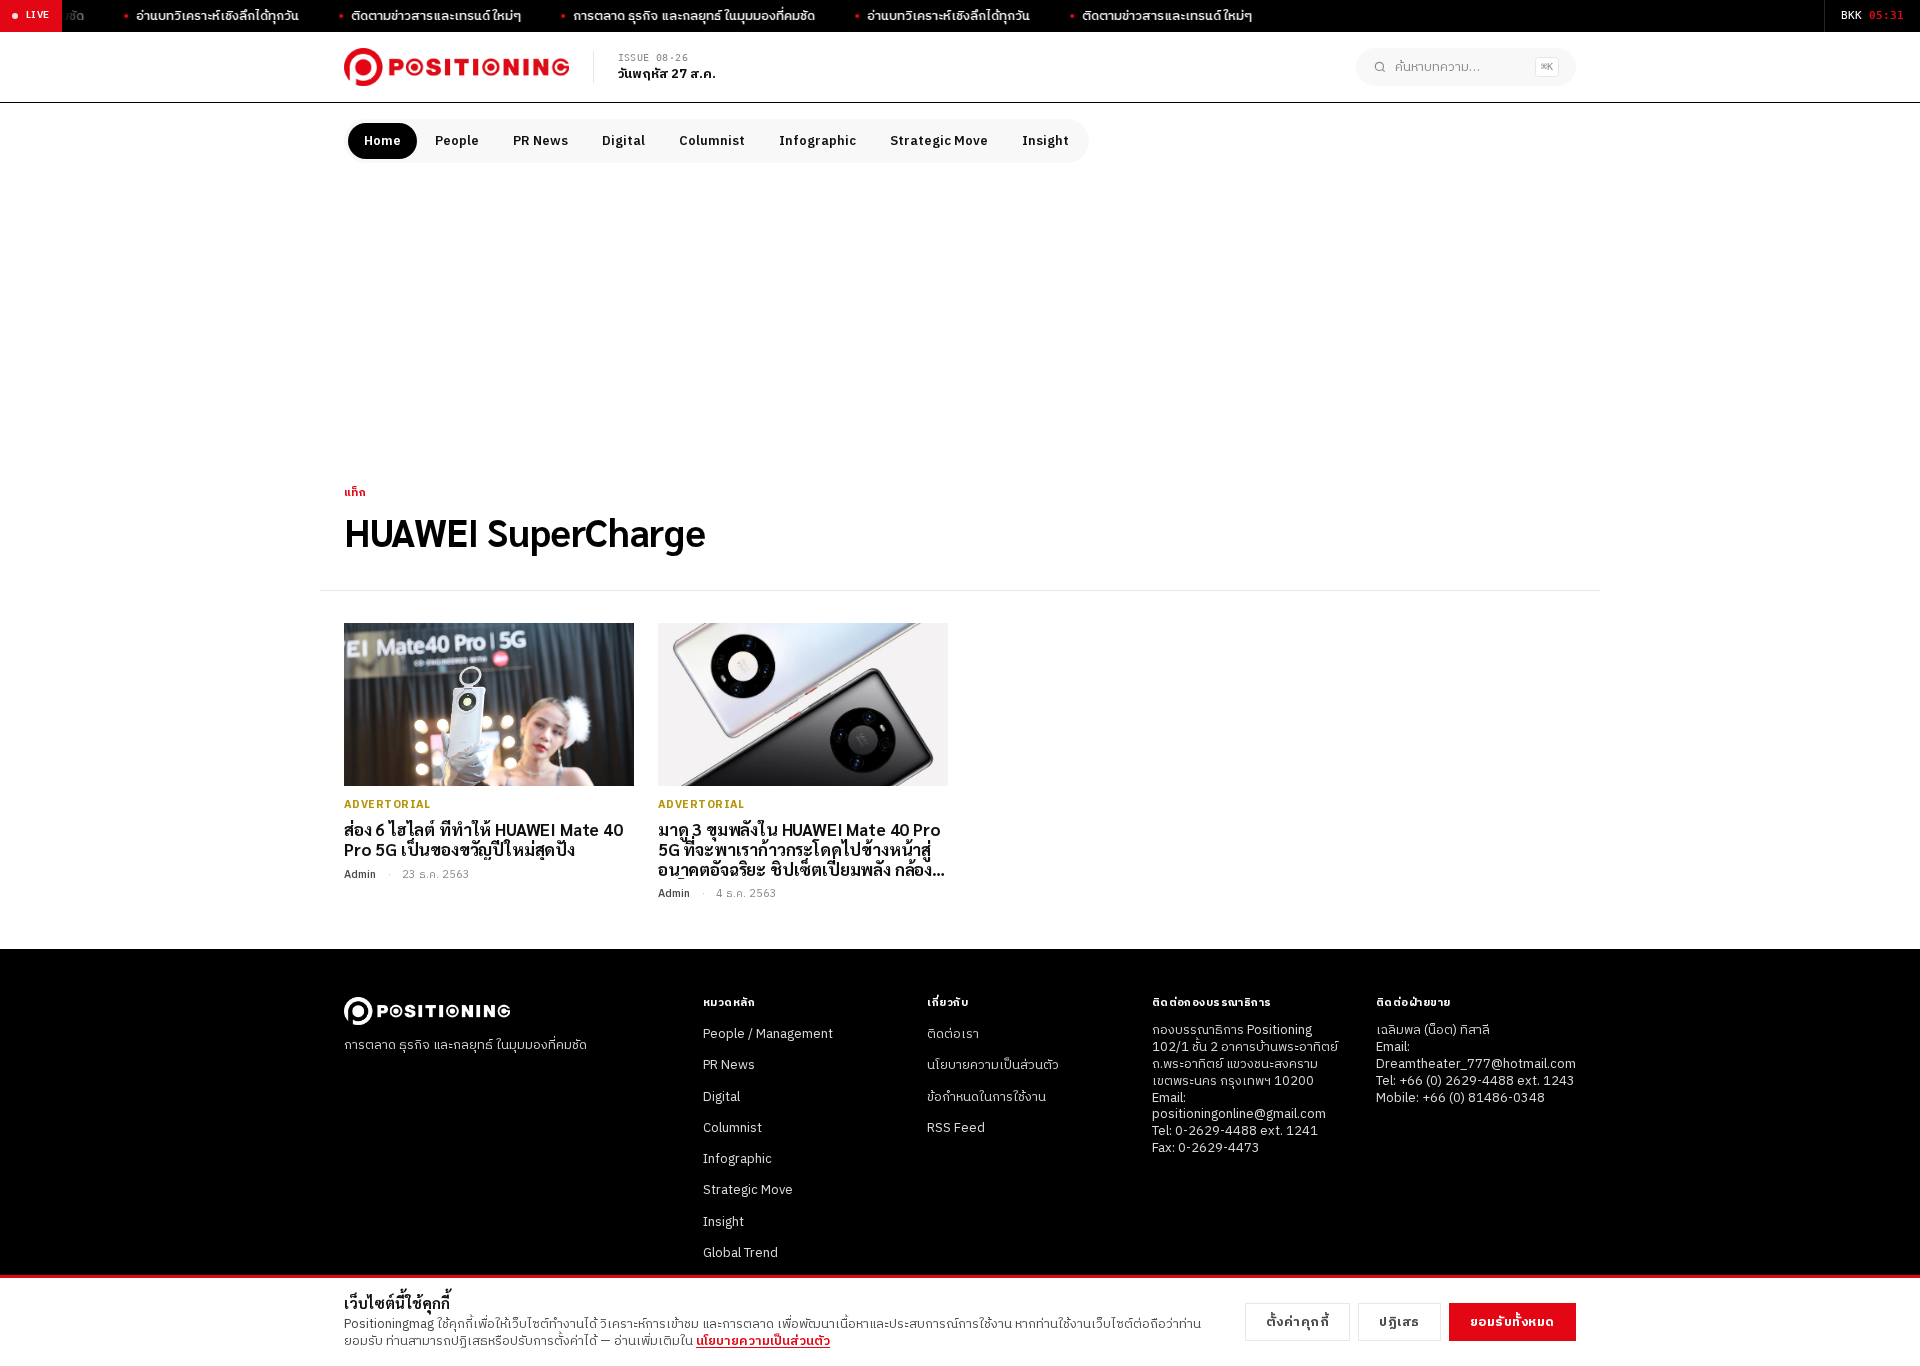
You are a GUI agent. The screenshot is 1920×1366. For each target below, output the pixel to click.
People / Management (768, 1034)
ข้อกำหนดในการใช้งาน (986, 1097)
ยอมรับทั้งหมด (1512, 1322)
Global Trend (740, 1253)
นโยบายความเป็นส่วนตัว (993, 1065)
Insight (1045, 141)
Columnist (712, 141)
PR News (540, 141)
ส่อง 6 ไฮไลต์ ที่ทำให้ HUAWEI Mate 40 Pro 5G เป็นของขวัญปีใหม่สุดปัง (483, 839)
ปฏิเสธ (1399, 1322)
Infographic (817, 141)
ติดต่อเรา (953, 1034)
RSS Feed (956, 1128)
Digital (623, 141)
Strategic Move (939, 141)
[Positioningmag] (456, 67)
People (457, 141)
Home (382, 141)
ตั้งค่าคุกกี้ (1298, 1322)
